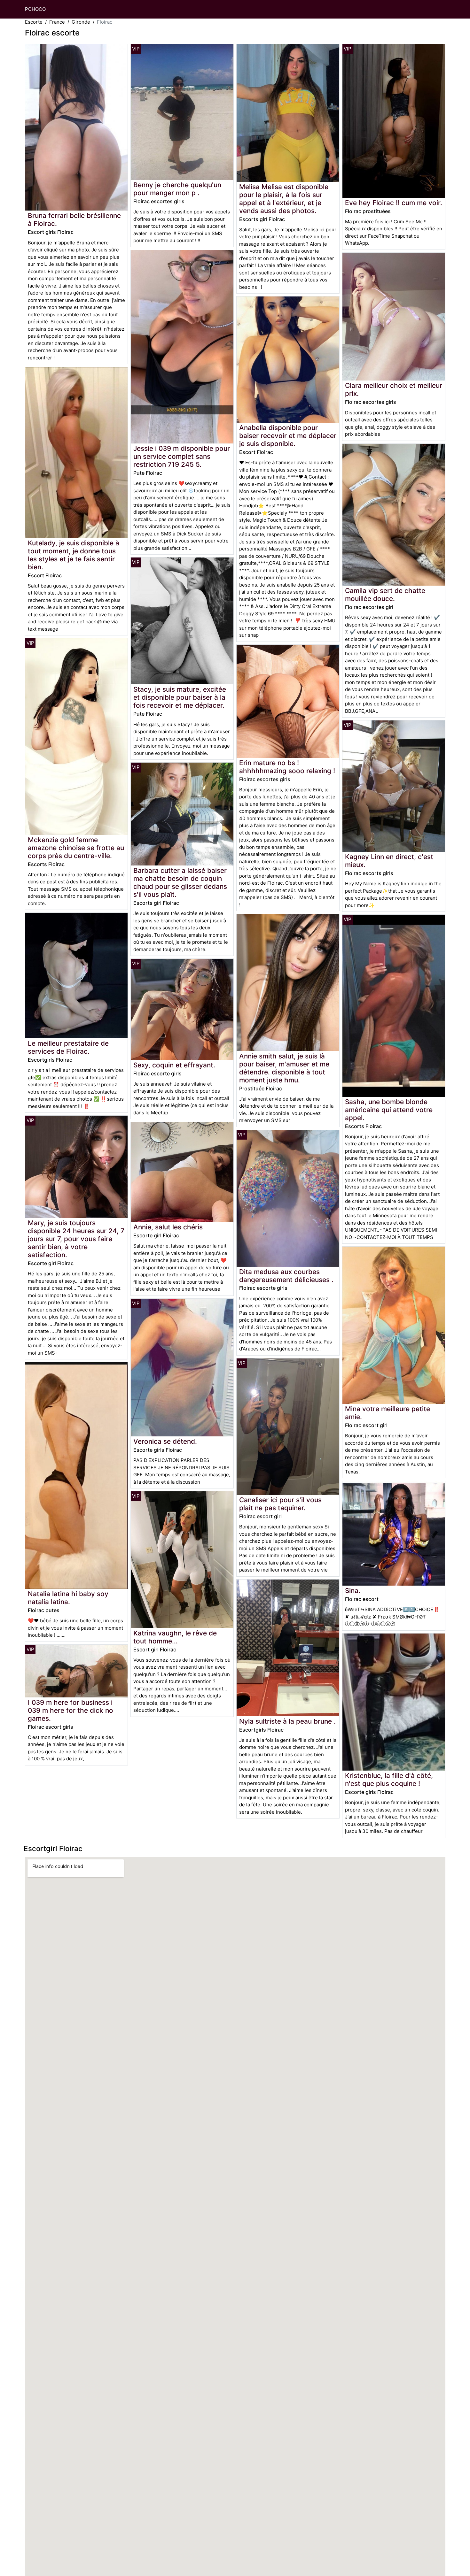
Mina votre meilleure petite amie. (388, 1413)
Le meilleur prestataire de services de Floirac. (68, 1047)
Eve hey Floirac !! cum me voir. (394, 203)
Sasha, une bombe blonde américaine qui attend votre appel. (389, 1110)
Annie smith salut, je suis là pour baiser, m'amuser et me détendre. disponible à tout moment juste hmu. (284, 1068)
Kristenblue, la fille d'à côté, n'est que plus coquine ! (389, 1780)
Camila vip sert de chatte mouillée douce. (385, 595)
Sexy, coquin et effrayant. (174, 1065)
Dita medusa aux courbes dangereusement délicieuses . (286, 1276)
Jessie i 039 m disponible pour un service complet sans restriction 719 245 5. (182, 456)
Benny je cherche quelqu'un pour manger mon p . (177, 189)
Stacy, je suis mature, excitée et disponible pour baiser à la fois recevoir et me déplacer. (180, 697)
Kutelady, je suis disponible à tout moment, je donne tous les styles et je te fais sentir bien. (74, 555)
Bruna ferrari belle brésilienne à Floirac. (74, 219)
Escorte (34, 22)
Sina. (353, 1591)
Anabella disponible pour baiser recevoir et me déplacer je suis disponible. (288, 436)
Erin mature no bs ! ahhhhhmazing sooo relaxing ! (287, 767)
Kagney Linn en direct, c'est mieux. (389, 861)
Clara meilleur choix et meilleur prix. (394, 389)
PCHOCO (35, 9)
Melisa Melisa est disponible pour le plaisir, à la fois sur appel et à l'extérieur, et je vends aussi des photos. (284, 199)
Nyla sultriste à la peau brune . (287, 1721)
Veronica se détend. (165, 1441)
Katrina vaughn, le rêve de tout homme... (175, 1637)
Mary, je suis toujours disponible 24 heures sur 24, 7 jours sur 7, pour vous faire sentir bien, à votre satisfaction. (76, 1239)
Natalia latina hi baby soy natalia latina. (68, 1598)
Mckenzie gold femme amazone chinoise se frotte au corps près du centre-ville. (76, 848)
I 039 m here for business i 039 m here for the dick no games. (70, 1710)
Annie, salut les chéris (168, 1227)
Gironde (81, 22)
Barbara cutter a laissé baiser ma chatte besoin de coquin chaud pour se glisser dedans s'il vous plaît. (180, 882)
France (57, 22)
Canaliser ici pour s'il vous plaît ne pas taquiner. (280, 1504)
